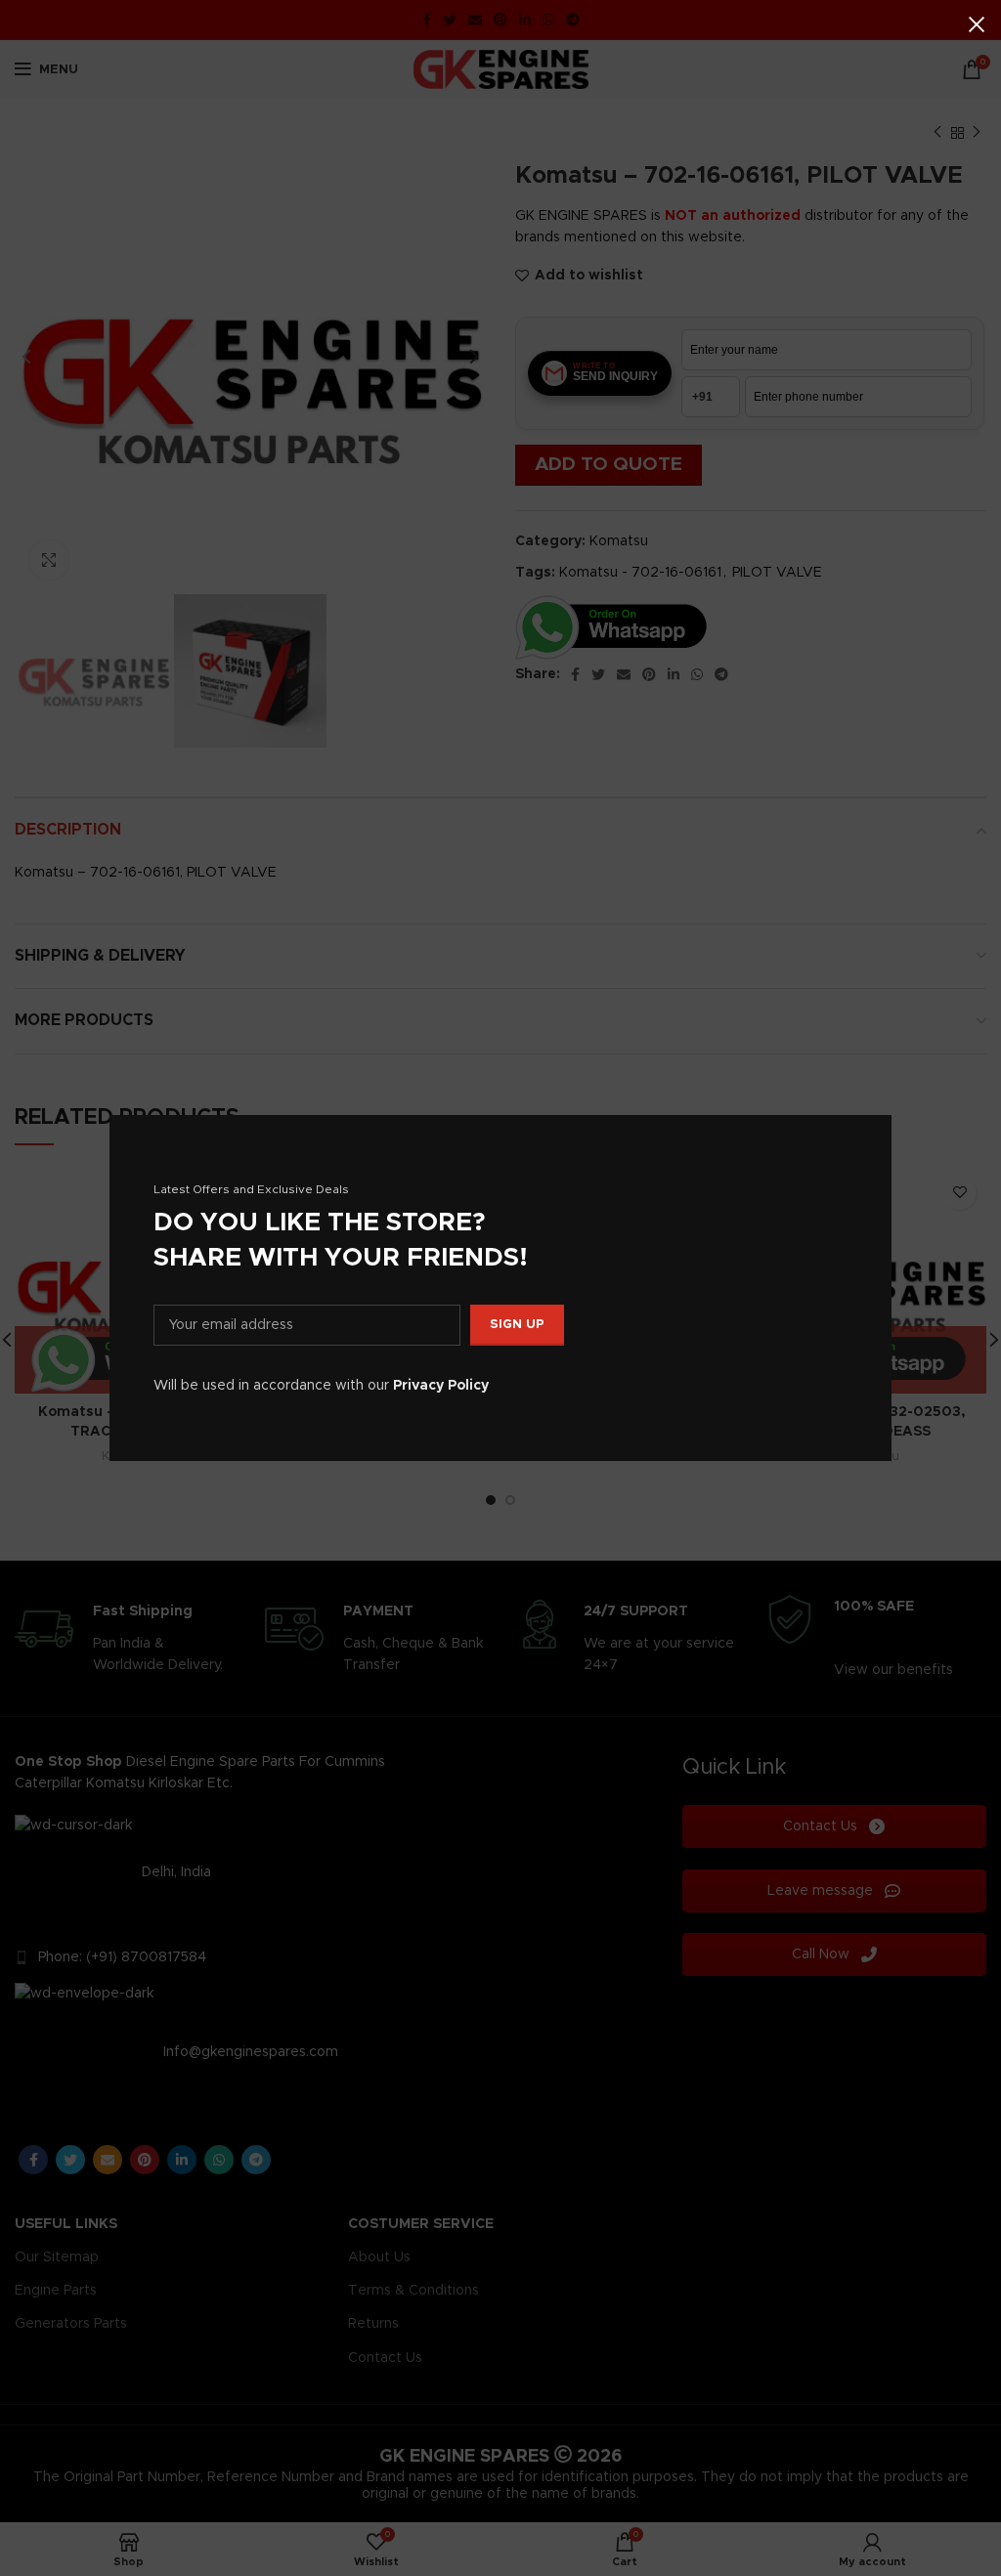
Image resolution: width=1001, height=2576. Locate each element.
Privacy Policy (441, 1386)
